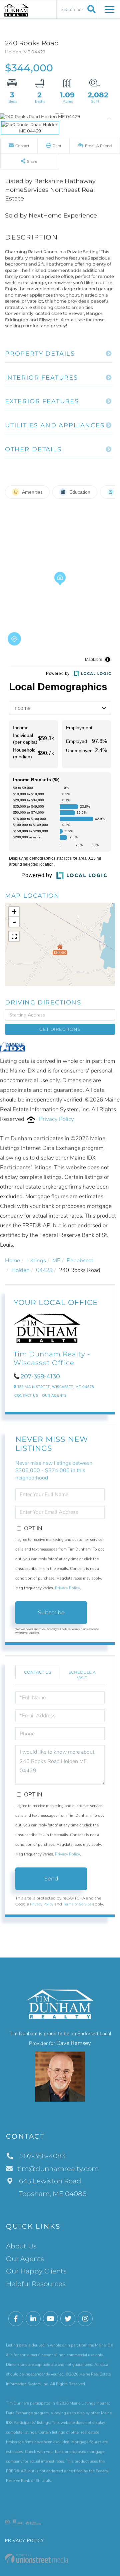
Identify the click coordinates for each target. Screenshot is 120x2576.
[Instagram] (85, 2319)
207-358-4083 (42, 2156)
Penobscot (80, 1260)
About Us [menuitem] (21, 2246)
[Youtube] (50, 2319)
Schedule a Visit (82, 1675)
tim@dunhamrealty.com (58, 2169)
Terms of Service (77, 1904)
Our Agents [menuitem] (25, 2259)
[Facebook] (16, 2319)
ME (56, 1260)
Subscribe (51, 1612)
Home (12, 1260)
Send (51, 1879)
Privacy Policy (56, 1119)
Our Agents (54, 1396)
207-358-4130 (40, 1376)
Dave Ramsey (74, 2043)
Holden (20, 1270)
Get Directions (60, 1029)
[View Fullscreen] (14, 936)
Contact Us (26, 1396)
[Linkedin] (33, 2319)
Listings (36, 1260)
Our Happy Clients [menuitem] (36, 2271)
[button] (90, 9)
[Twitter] (68, 2319)
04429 (44, 1270)
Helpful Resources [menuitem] (36, 2284)
